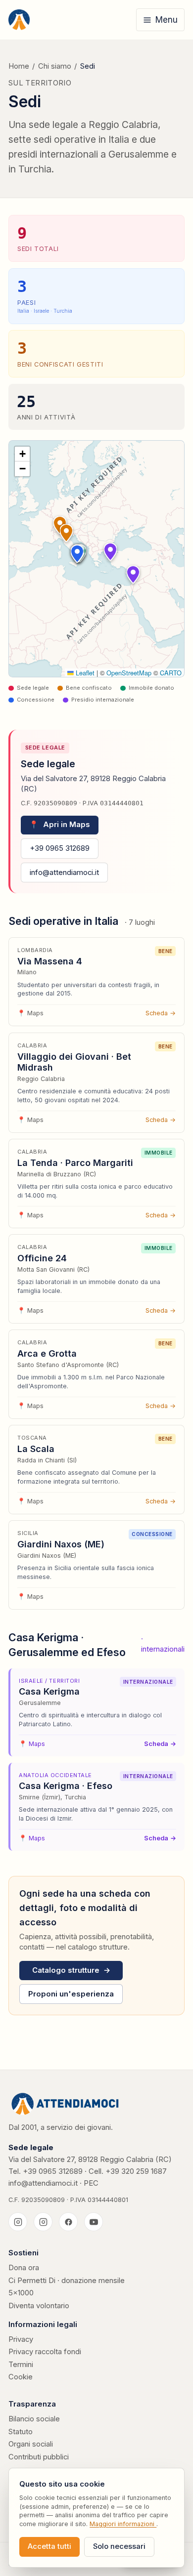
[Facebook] (68, 2222)
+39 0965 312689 (60, 848)
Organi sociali (31, 2444)
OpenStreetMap (129, 673)
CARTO (171, 673)
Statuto (21, 2432)
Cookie (21, 2377)
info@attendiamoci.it (64, 873)
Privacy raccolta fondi (45, 2352)
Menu (167, 20)
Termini (21, 2365)
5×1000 (21, 2293)
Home (19, 66)
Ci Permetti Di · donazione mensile (67, 2281)
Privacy (21, 2339)
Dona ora (24, 2268)
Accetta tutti (49, 2546)
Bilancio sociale (34, 2419)
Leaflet (84, 673)
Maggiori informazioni (123, 2524)
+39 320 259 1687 (136, 2171)
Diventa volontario (39, 2306)
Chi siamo (55, 66)
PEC (91, 2183)
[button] (66, 533)
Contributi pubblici (39, 2457)
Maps (30, 1013)
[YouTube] (94, 2222)
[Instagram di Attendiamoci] (18, 2222)
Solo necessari (119, 2546)
